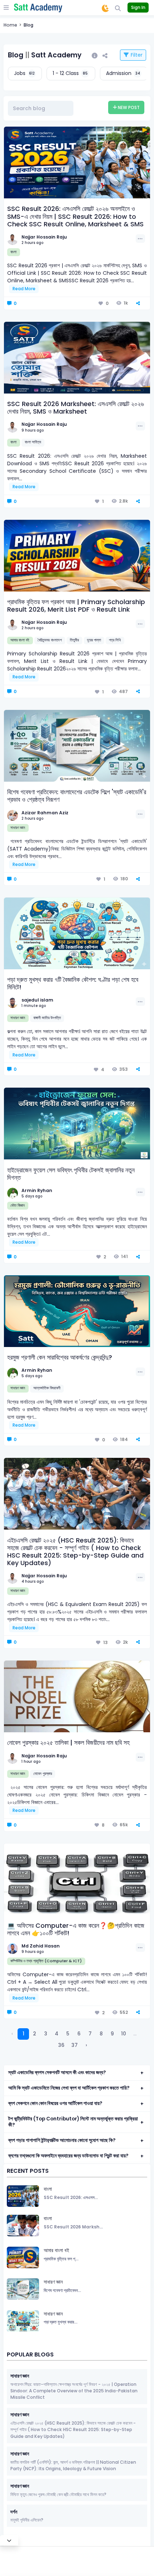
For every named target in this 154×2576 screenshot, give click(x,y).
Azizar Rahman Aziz (45, 813)
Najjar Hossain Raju (44, 237)
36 (61, 2045)
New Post (128, 107)
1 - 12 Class (70, 73)
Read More (24, 289)
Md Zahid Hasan (41, 1946)
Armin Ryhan (37, 1190)
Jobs (24, 73)
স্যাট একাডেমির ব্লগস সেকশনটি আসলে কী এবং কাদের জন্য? (57, 2073)
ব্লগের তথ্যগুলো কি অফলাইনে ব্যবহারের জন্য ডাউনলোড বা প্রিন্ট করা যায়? (68, 2156)
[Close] (9, 2540)
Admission (123, 73)
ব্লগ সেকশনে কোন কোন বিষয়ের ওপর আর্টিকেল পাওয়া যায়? (55, 2103)
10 (124, 2034)
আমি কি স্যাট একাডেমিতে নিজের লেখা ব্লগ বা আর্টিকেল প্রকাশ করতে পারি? (69, 2088)
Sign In (138, 7)
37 (74, 2045)
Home (10, 25)
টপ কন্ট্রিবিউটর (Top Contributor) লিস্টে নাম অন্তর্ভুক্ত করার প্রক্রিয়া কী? (73, 2122)
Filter (136, 55)
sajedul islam (37, 1000)
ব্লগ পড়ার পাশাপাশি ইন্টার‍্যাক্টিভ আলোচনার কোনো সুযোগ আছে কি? (62, 2140)
